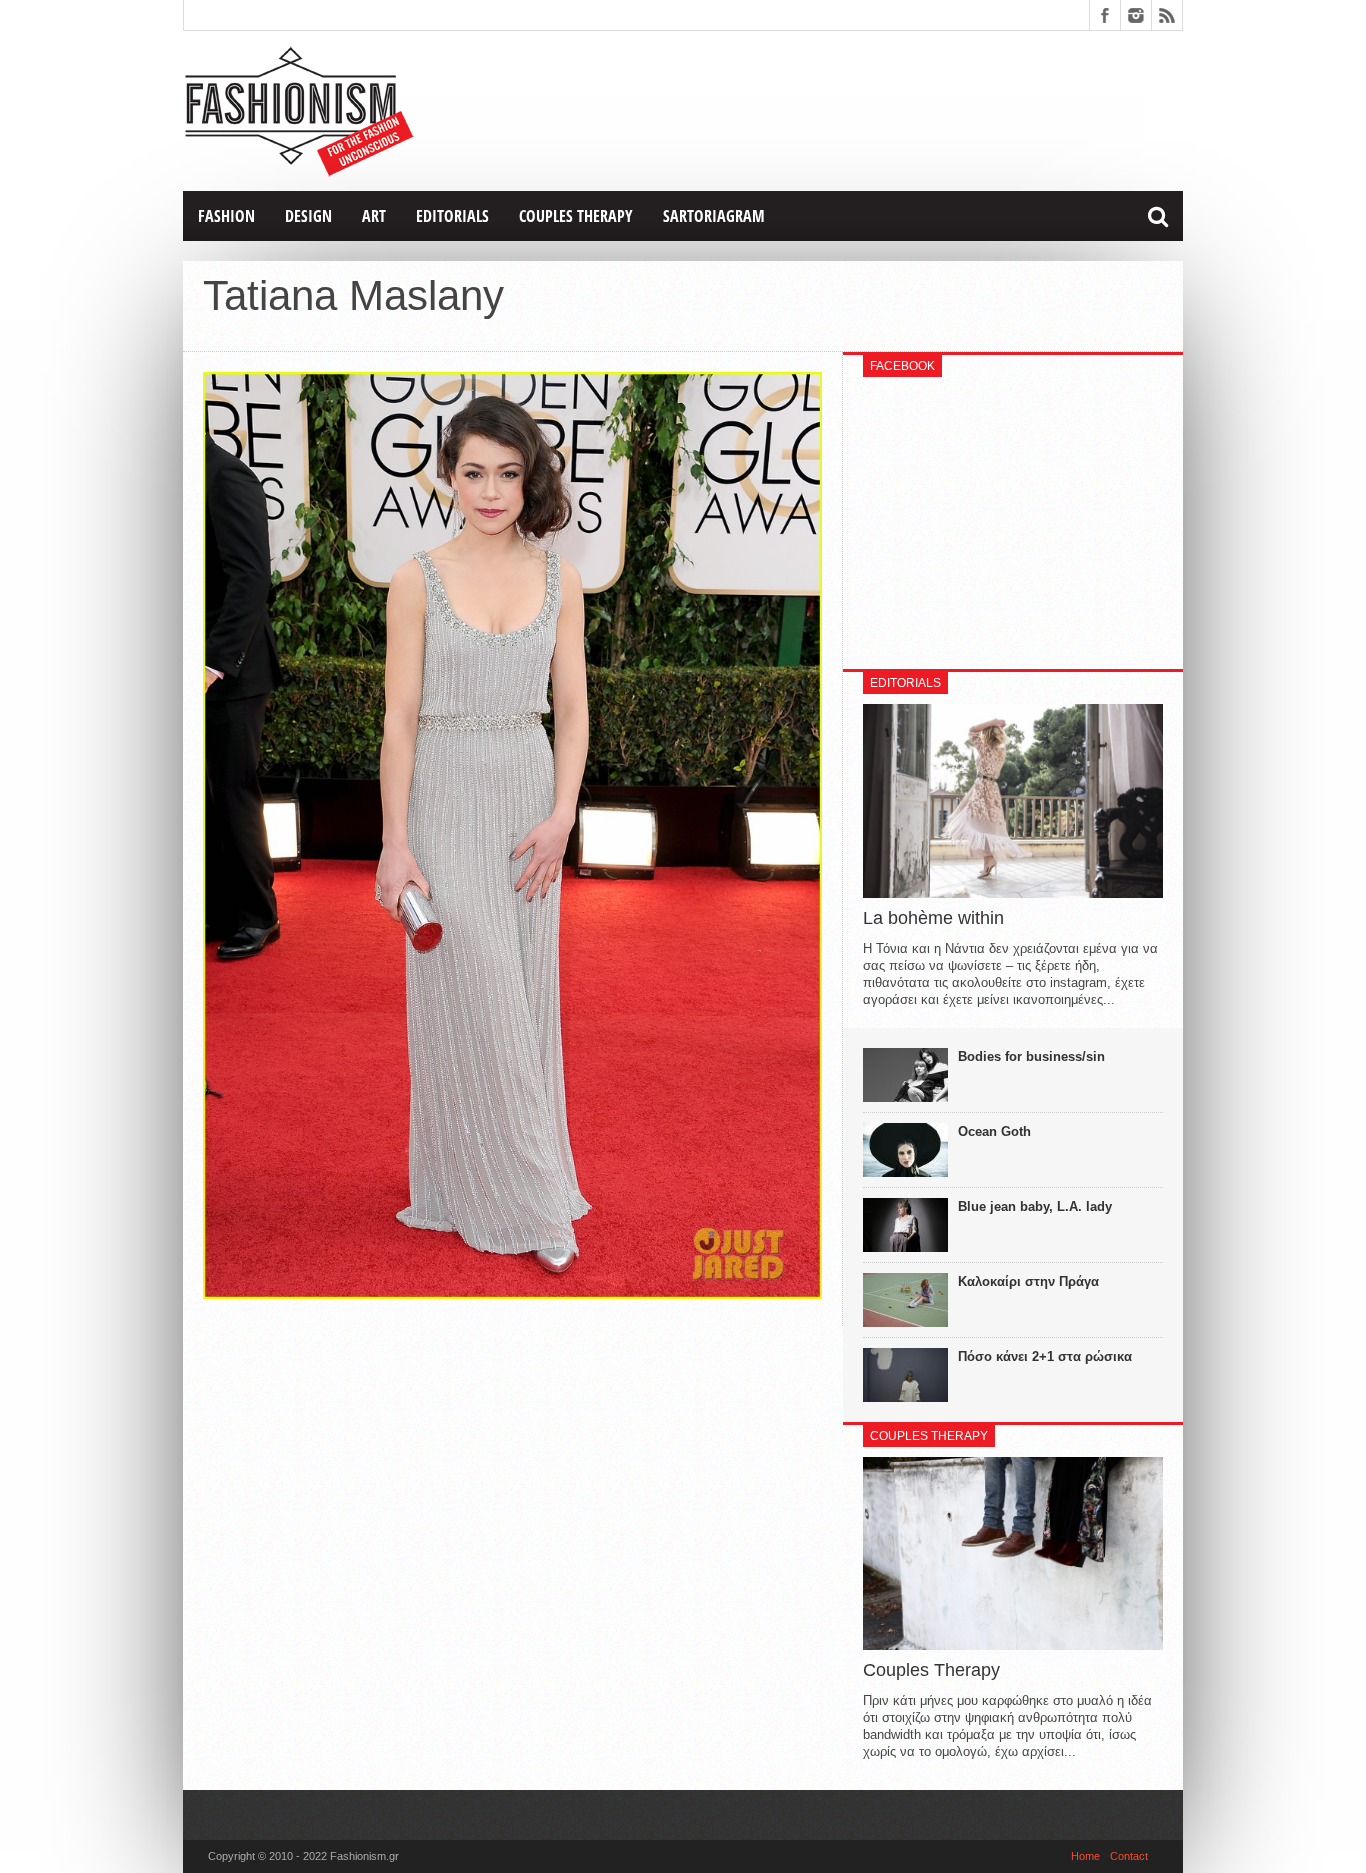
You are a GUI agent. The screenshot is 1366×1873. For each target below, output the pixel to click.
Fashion (226, 216)
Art (374, 216)
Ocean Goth (994, 1131)
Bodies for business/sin (1031, 1056)
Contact (1129, 1856)
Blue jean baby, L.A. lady (1035, 1206)
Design (308, 216)
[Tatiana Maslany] (512, 1294)
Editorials (452, 216)
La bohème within (933, 918)
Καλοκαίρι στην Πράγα (1028, 1281)
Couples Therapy (576, 216)
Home (1085, 1856)
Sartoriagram (714, 216)
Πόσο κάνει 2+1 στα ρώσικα (1045, 1356)
